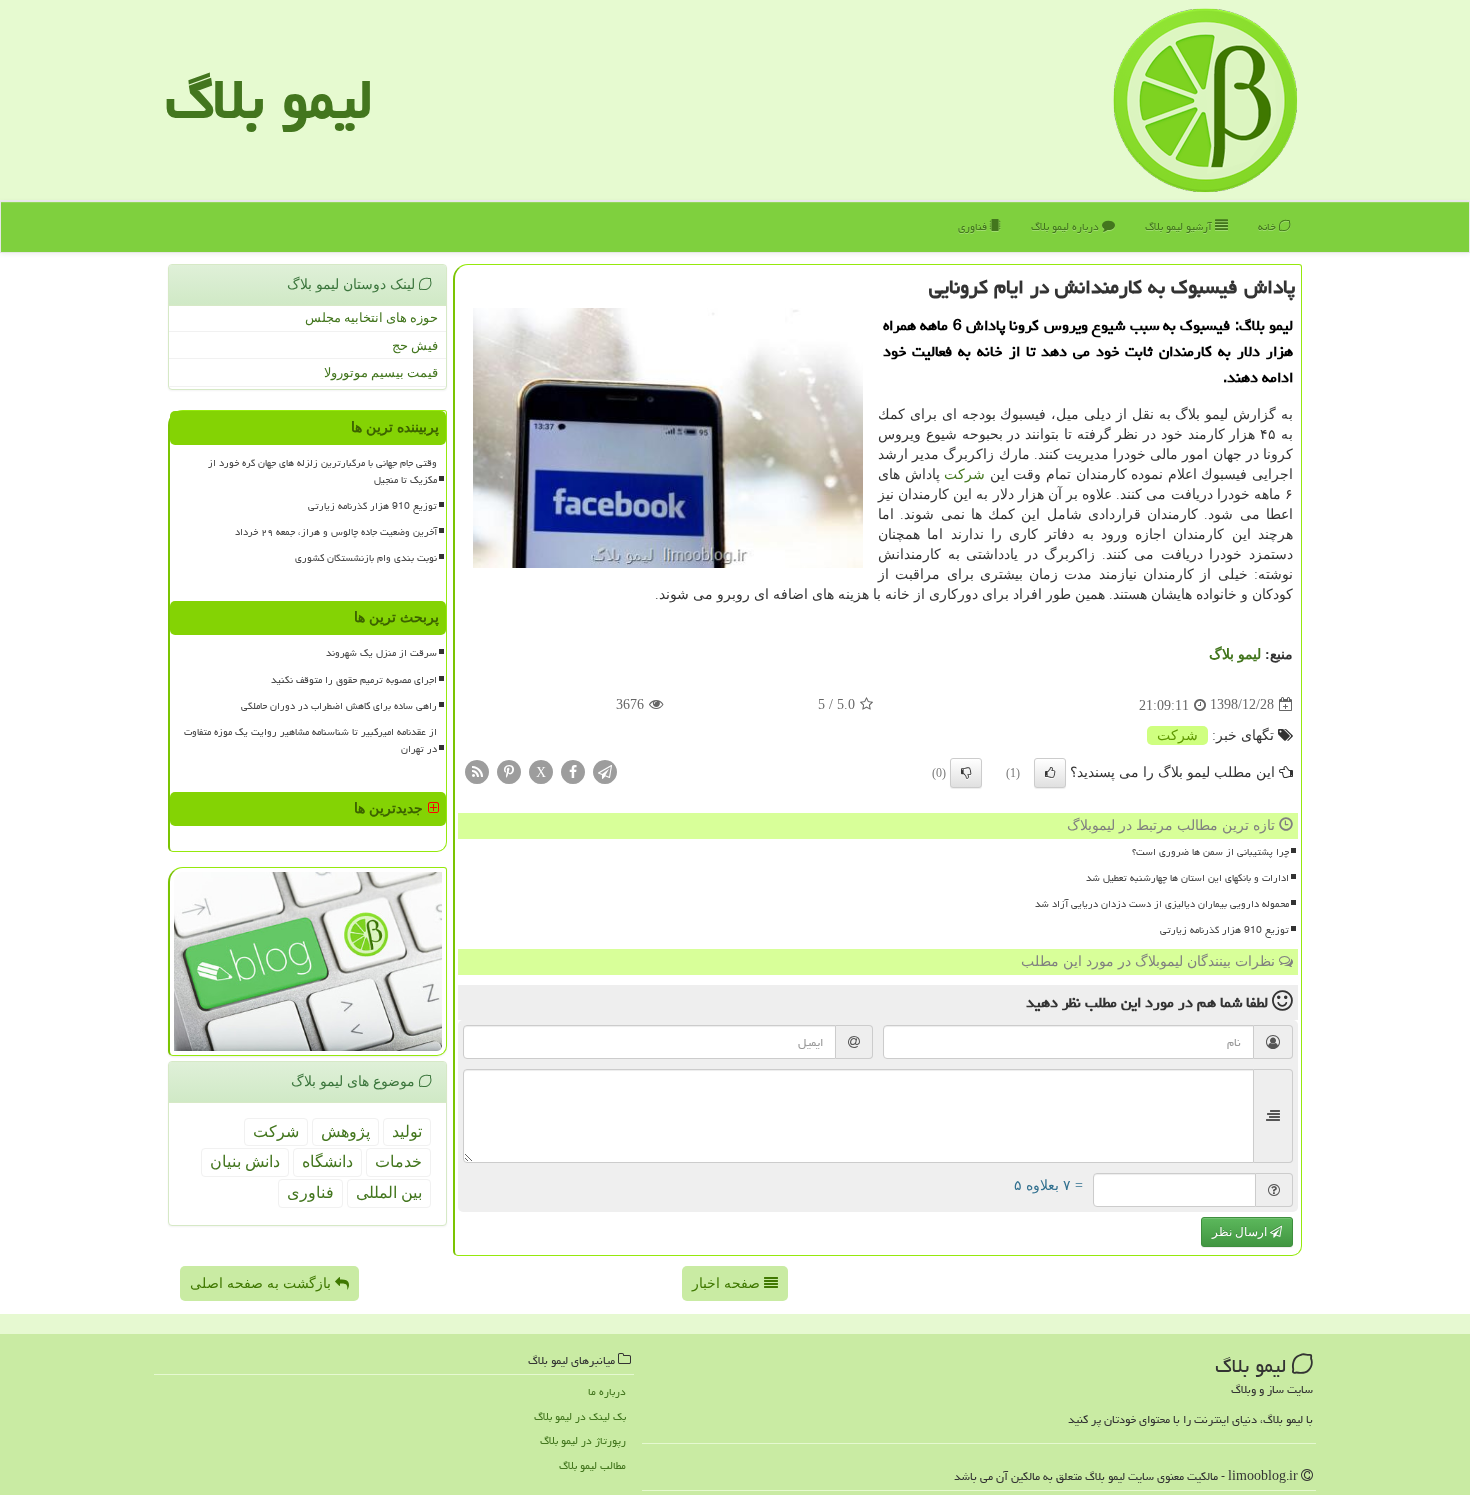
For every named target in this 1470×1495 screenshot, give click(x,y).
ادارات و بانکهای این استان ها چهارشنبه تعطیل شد (1187, 878)
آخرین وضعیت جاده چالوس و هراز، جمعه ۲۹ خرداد (336, 532)
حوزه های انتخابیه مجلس (371, 317)
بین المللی (389, 1192)
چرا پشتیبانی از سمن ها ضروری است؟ (1210, 852)
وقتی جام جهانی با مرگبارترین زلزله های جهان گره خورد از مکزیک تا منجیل (322, 471)
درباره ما (607, 1391)
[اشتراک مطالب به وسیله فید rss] (477, 770)
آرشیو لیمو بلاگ (1180, 226)
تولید (407, 1131)
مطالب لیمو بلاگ (592, 1465)
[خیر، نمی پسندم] (966, 773)
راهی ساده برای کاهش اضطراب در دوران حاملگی (339, 706)
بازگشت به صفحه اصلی (262, 1283)
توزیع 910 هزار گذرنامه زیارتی (1224, 930)
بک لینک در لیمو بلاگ (580, 1416)
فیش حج (415, 345)
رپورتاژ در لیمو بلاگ (583, 1440)
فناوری (974, 226)
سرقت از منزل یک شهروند (381, 653)
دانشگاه (327, 1161)
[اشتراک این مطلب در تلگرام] (605, 770)
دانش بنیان (245, 1161)
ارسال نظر (1241, 1232)
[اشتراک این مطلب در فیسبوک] (573, 770)
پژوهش (345, 1131)
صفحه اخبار (728, 1283)
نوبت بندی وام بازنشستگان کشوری (366, 558)
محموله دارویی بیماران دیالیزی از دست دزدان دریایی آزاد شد (1162, 904)
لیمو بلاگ (269, 99)
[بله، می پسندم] (1050, 773)
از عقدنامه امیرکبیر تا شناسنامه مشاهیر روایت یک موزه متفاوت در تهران (310, 740)
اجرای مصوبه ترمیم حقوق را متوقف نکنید (354, 680)
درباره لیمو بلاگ (1066, 226)
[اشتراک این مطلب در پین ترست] (509, 770)
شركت (964, 474)
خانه (1268, 226)
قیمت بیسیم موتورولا (381, 372)
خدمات (398, 1161)
